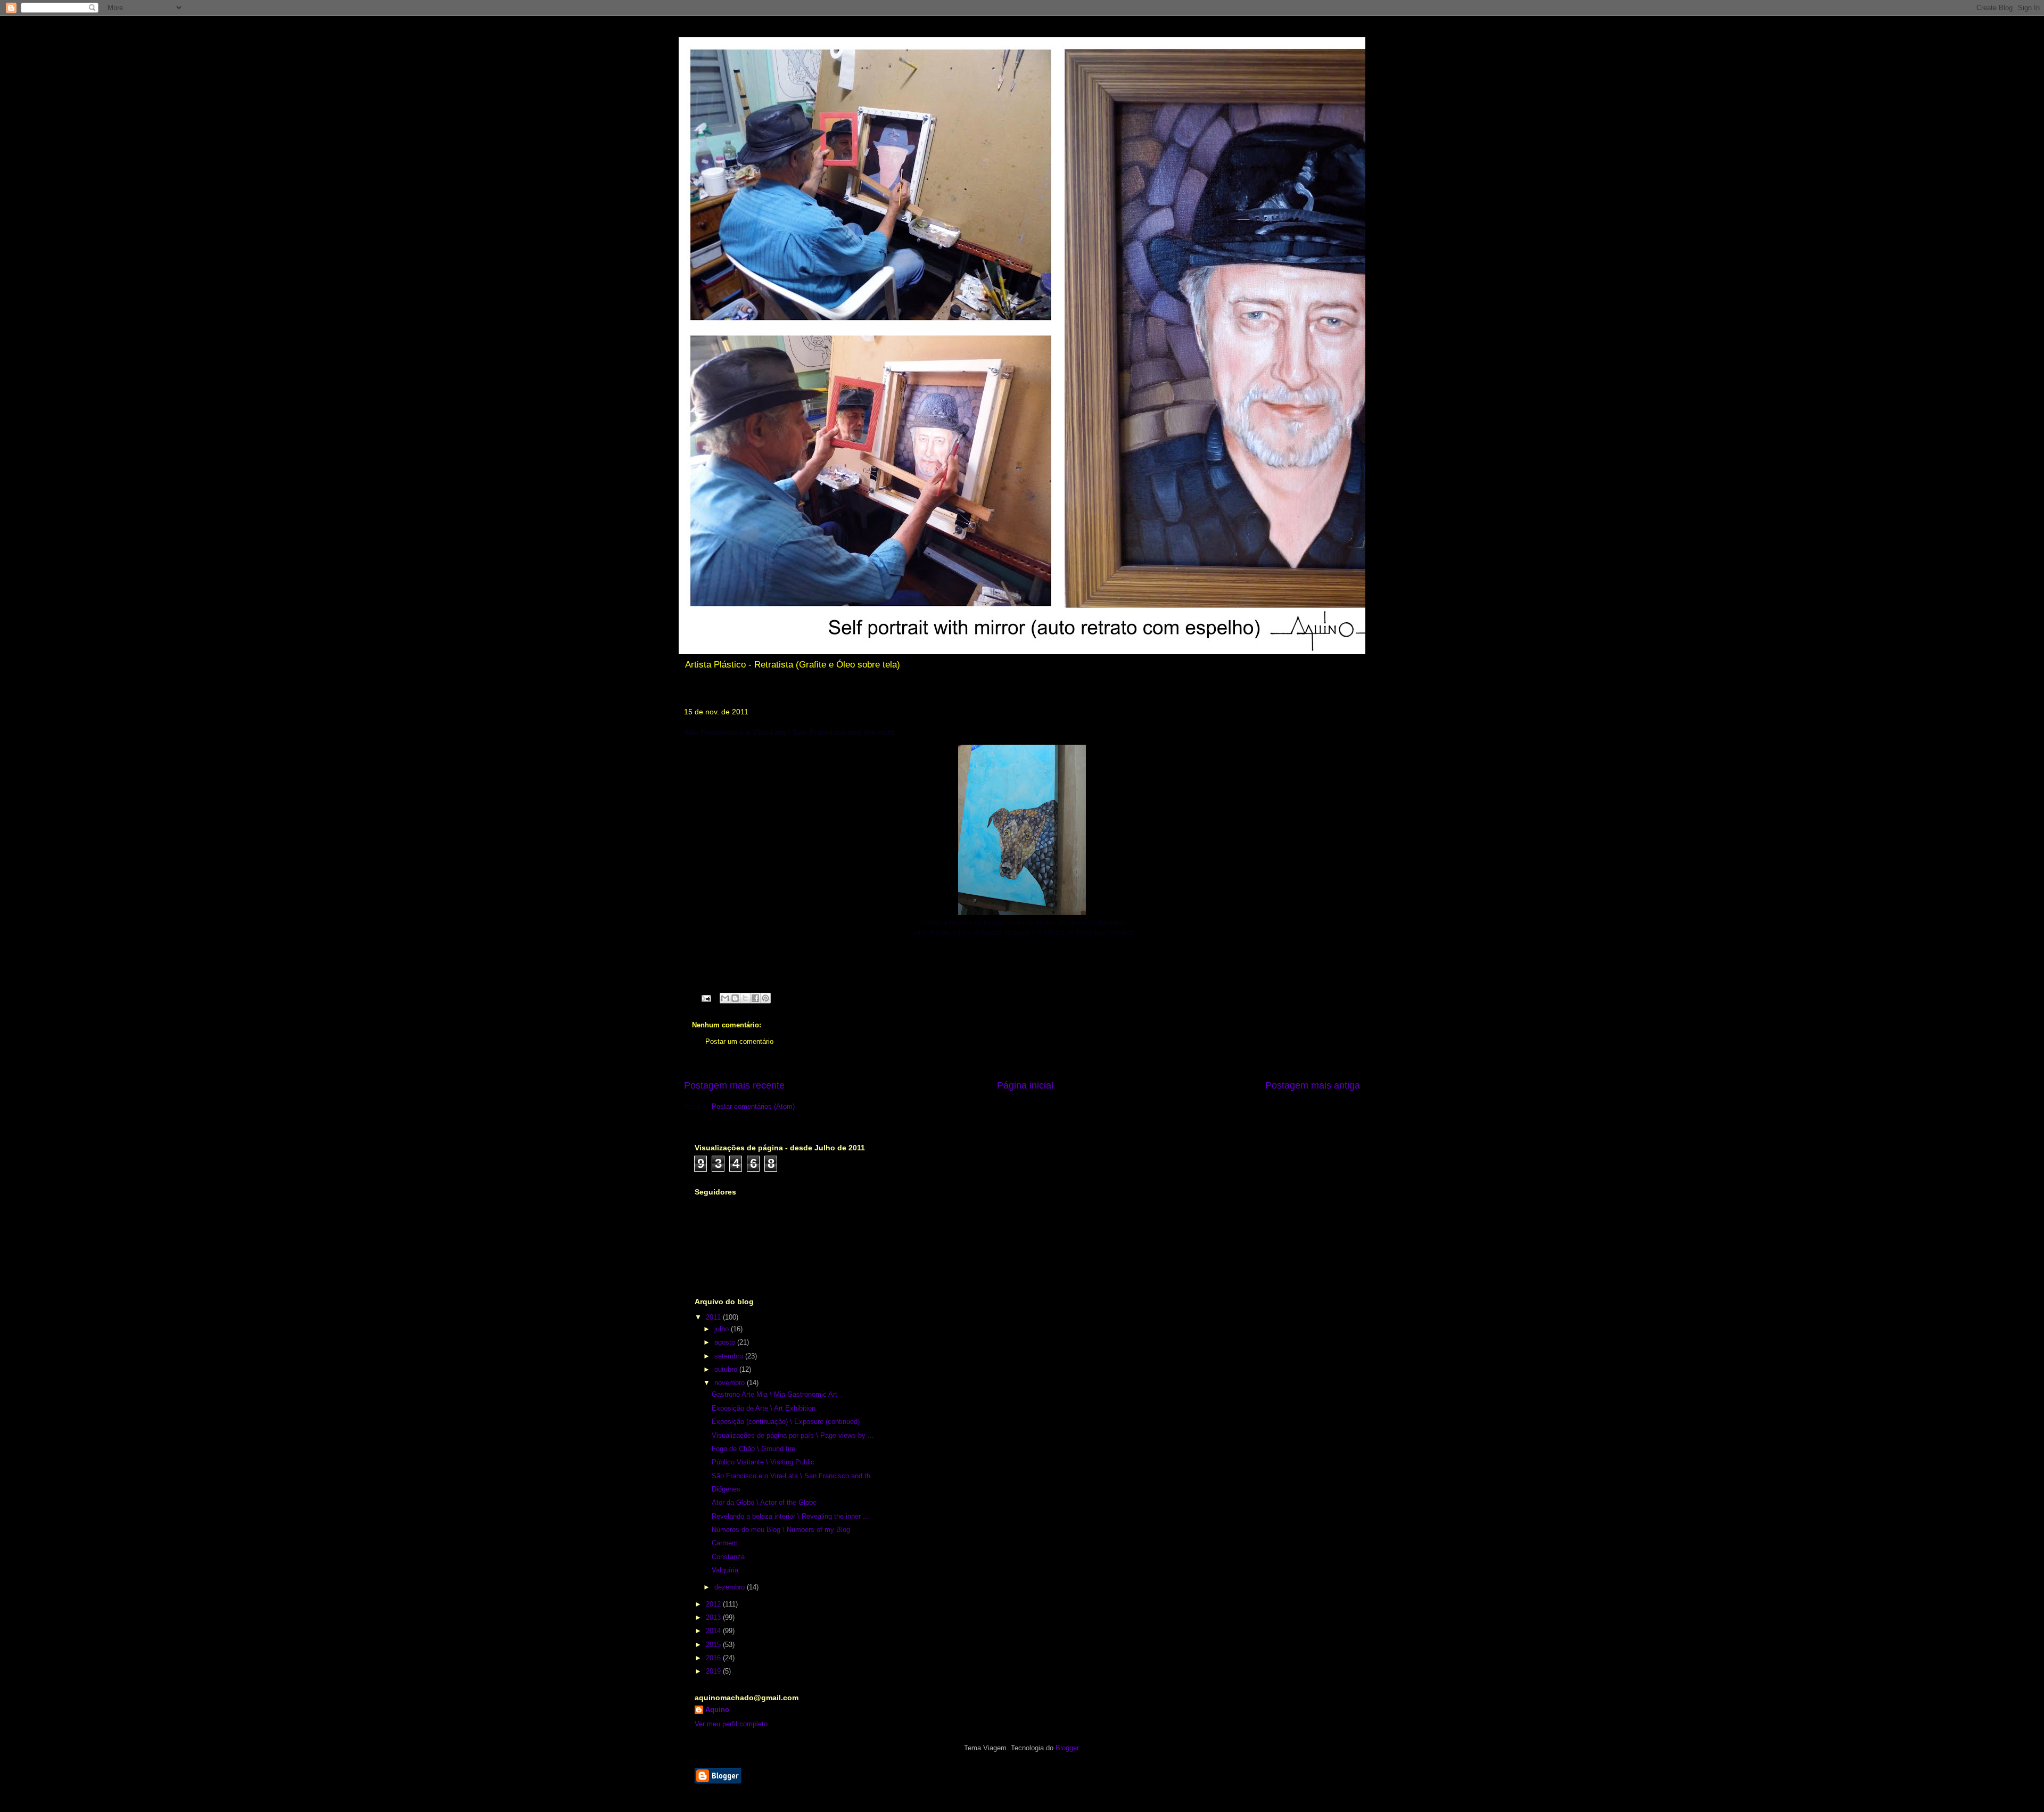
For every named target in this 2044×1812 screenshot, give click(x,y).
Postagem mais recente (734, 1085)
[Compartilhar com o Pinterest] (765, 998)
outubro (727, 1369)
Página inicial (1025, 1085)
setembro (730, 1356)
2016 (714, 1658)
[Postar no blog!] (735, 998)
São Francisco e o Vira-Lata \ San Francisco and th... (794, 1476)
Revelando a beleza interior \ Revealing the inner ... (790, 1516)
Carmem (725, 1543)
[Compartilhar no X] (745, 998)
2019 (714, 1671)
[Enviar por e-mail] (725, 998)
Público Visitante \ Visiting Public (763, 1462)
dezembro (731, 1587)
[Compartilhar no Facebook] (755, 998)
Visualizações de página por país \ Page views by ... (793, 1435)
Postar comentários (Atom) (753, 1106)
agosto (726, 1342)
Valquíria (725, 1570)
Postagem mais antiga (1313, 1085)
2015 (714, 1645)
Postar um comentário (739, 1041)
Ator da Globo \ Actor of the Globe (764, 1502)
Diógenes (726, 1489)
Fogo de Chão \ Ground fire (753, 1449)
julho (723, 1329)
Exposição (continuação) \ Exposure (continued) (786, 1422)
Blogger (1067, 1748)
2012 (714, 1604)
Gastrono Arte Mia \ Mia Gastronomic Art (774, 1394)
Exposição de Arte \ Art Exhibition (764, 1408)
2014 (714, 1631)
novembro (731, 1383)
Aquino (717, 1710)
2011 (714, 1317)
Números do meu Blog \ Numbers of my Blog (781, 1530)
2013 (714, 1617)
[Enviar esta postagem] (706, 997)
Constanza (728, 1557)
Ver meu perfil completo (731, 1724)
